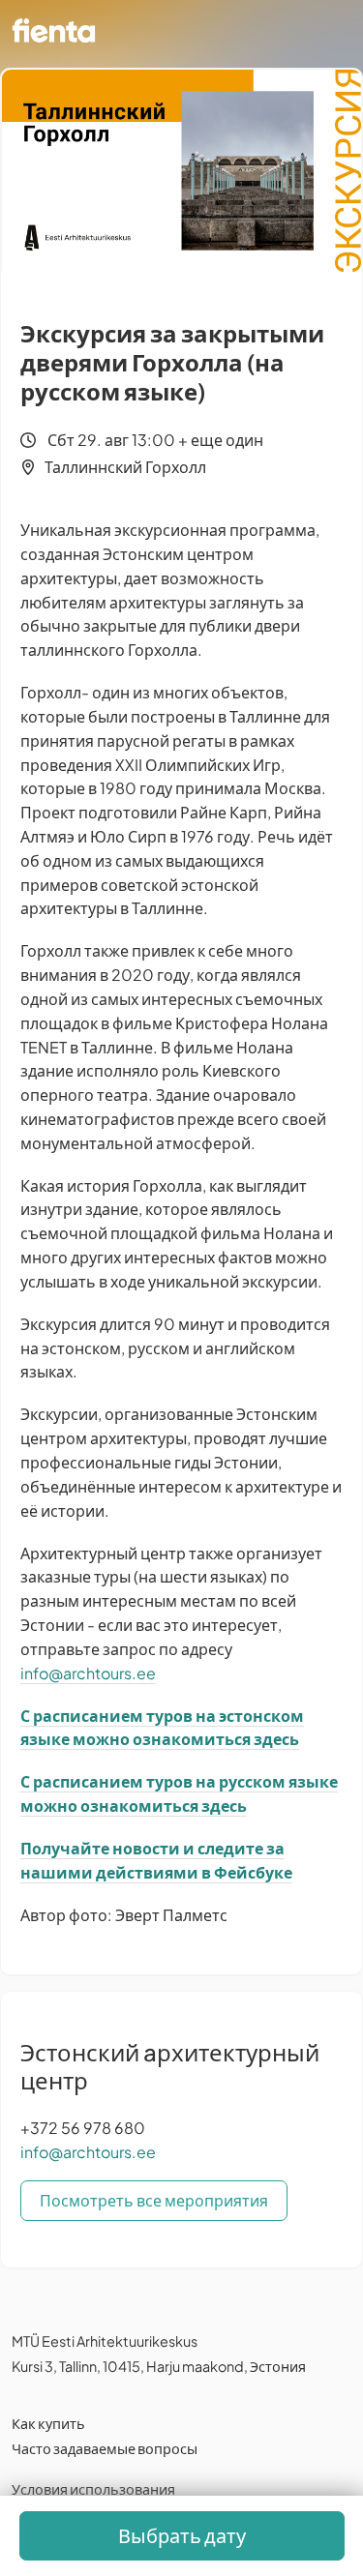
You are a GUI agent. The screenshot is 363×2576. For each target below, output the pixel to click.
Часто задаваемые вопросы (105, 2448)
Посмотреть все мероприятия (154, 2200)
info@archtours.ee (88, 1673)
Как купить (48, 2423)
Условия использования (93, 2489)
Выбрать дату (182, 2535)
